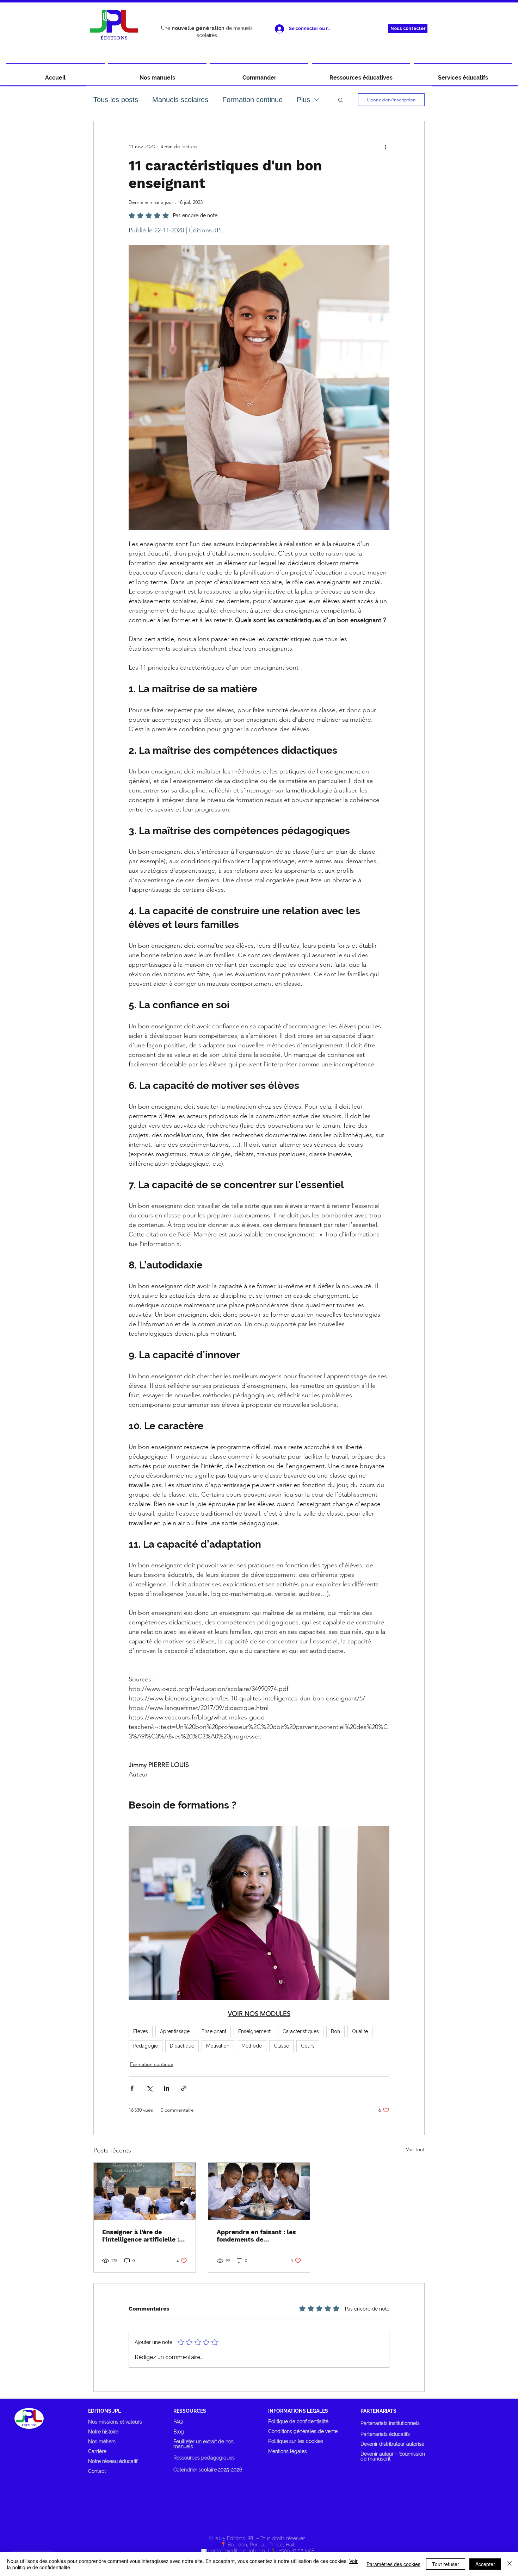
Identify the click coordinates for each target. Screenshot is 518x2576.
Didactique (182, 2046)
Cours (308, 2046)
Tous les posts (116, 100)
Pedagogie (146, 2046)
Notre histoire (103, 2432)
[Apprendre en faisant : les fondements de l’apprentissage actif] (259, 2191)
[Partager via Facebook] (132, 2088)
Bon (335, 2031)
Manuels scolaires (180, 100)
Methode (252, 2046)
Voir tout (415, 2149)
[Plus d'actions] (385, 146)
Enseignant (214, 2031)
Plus (303, 100)
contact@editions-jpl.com (237, 2551)
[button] (341, 100)
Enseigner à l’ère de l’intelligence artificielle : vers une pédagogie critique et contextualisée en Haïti (142, 2236)
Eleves (141, 2031)
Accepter (485, 2564)
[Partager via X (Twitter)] (149, 2088)
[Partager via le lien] (184, 2088)
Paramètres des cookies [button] (393, 2564)
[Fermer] (510, 2564)
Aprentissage (175, 2031)
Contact (97, 2471)
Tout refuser (446, 2564)
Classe (281, 2046)
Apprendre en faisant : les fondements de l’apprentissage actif (256, 2236)
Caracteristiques (301, 2031)
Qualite (360, 2031)
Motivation (218, 2046)
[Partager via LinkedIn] (166, 2088)
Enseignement (254, 2031)
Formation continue (252, 100)
